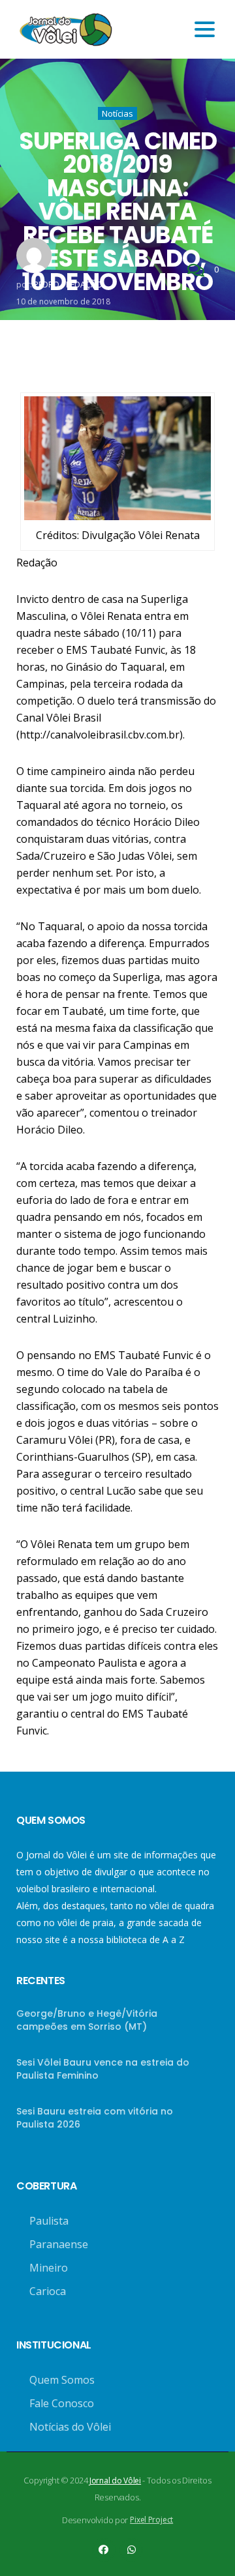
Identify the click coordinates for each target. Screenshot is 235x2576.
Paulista (49, 2221)
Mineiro (49, 2268)
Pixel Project (151, 2520)
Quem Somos (62, 2380)
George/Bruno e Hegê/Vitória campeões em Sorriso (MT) (87, 2020)
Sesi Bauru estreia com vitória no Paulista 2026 (95, 2118)
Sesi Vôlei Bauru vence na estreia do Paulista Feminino (103, 2069)
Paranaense (59, 2244)
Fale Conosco (62, 2403)
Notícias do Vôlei (70, 2427)
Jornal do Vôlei (115, 2481)
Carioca (48, 2291)
